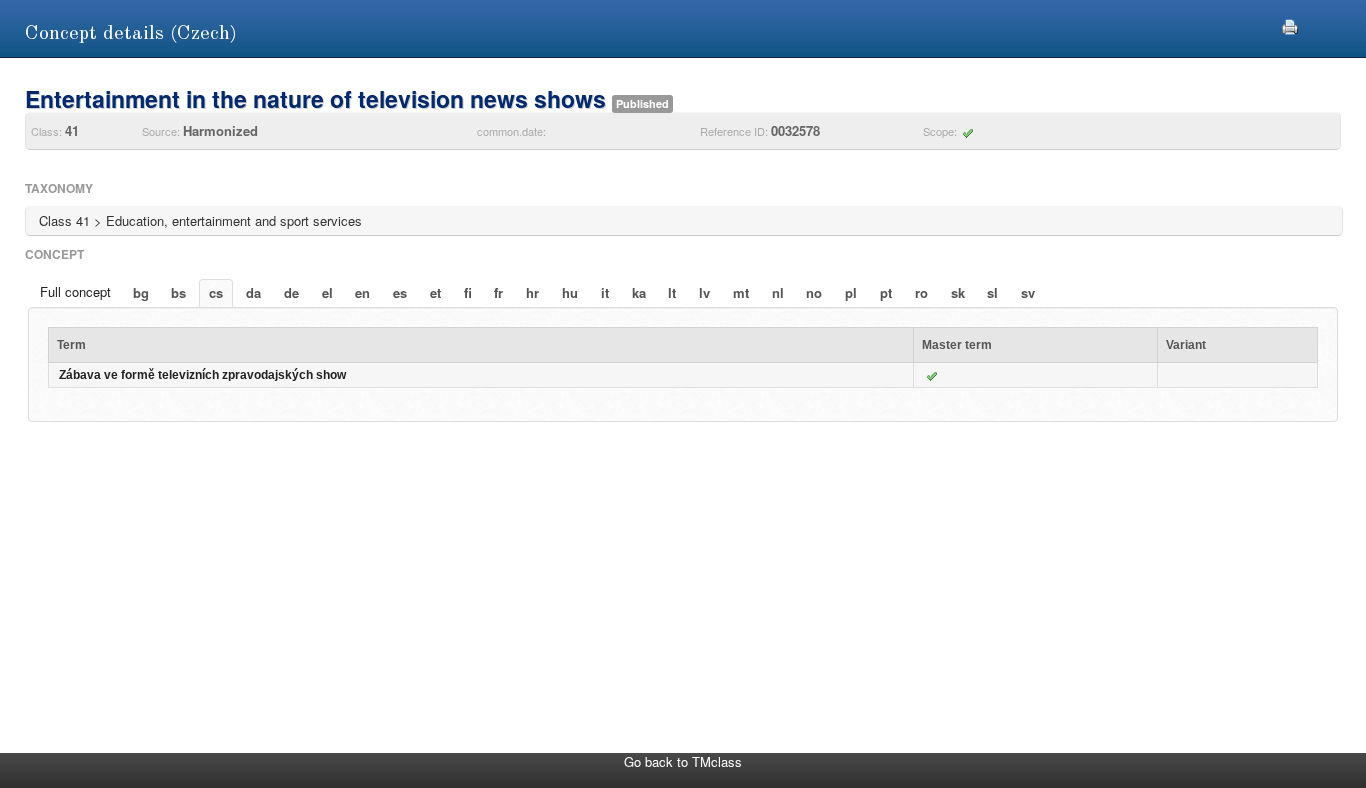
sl (992, 292)
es (400, 292)
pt (886, 292)
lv (704, 292)
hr (532, 292)
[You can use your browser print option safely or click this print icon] (1290, 24)
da (253, 292)
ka (639, 292)
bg (141, 292)
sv (1028, 292)
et (435, 292)
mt (741, 292)
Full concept (75, 291)
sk (958, 292)
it (605, 292)
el (327, 292)
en (362, 292)
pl (851, 292)
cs (216, 292)
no (814, 292)
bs (178, 292)
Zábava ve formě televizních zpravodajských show (202, 375)
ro (921, 292)
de (291, 292)
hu (570, 292)
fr (498, 292)
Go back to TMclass (683, 761)
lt (672, 292)
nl (778, 292)
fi (468, 292)
